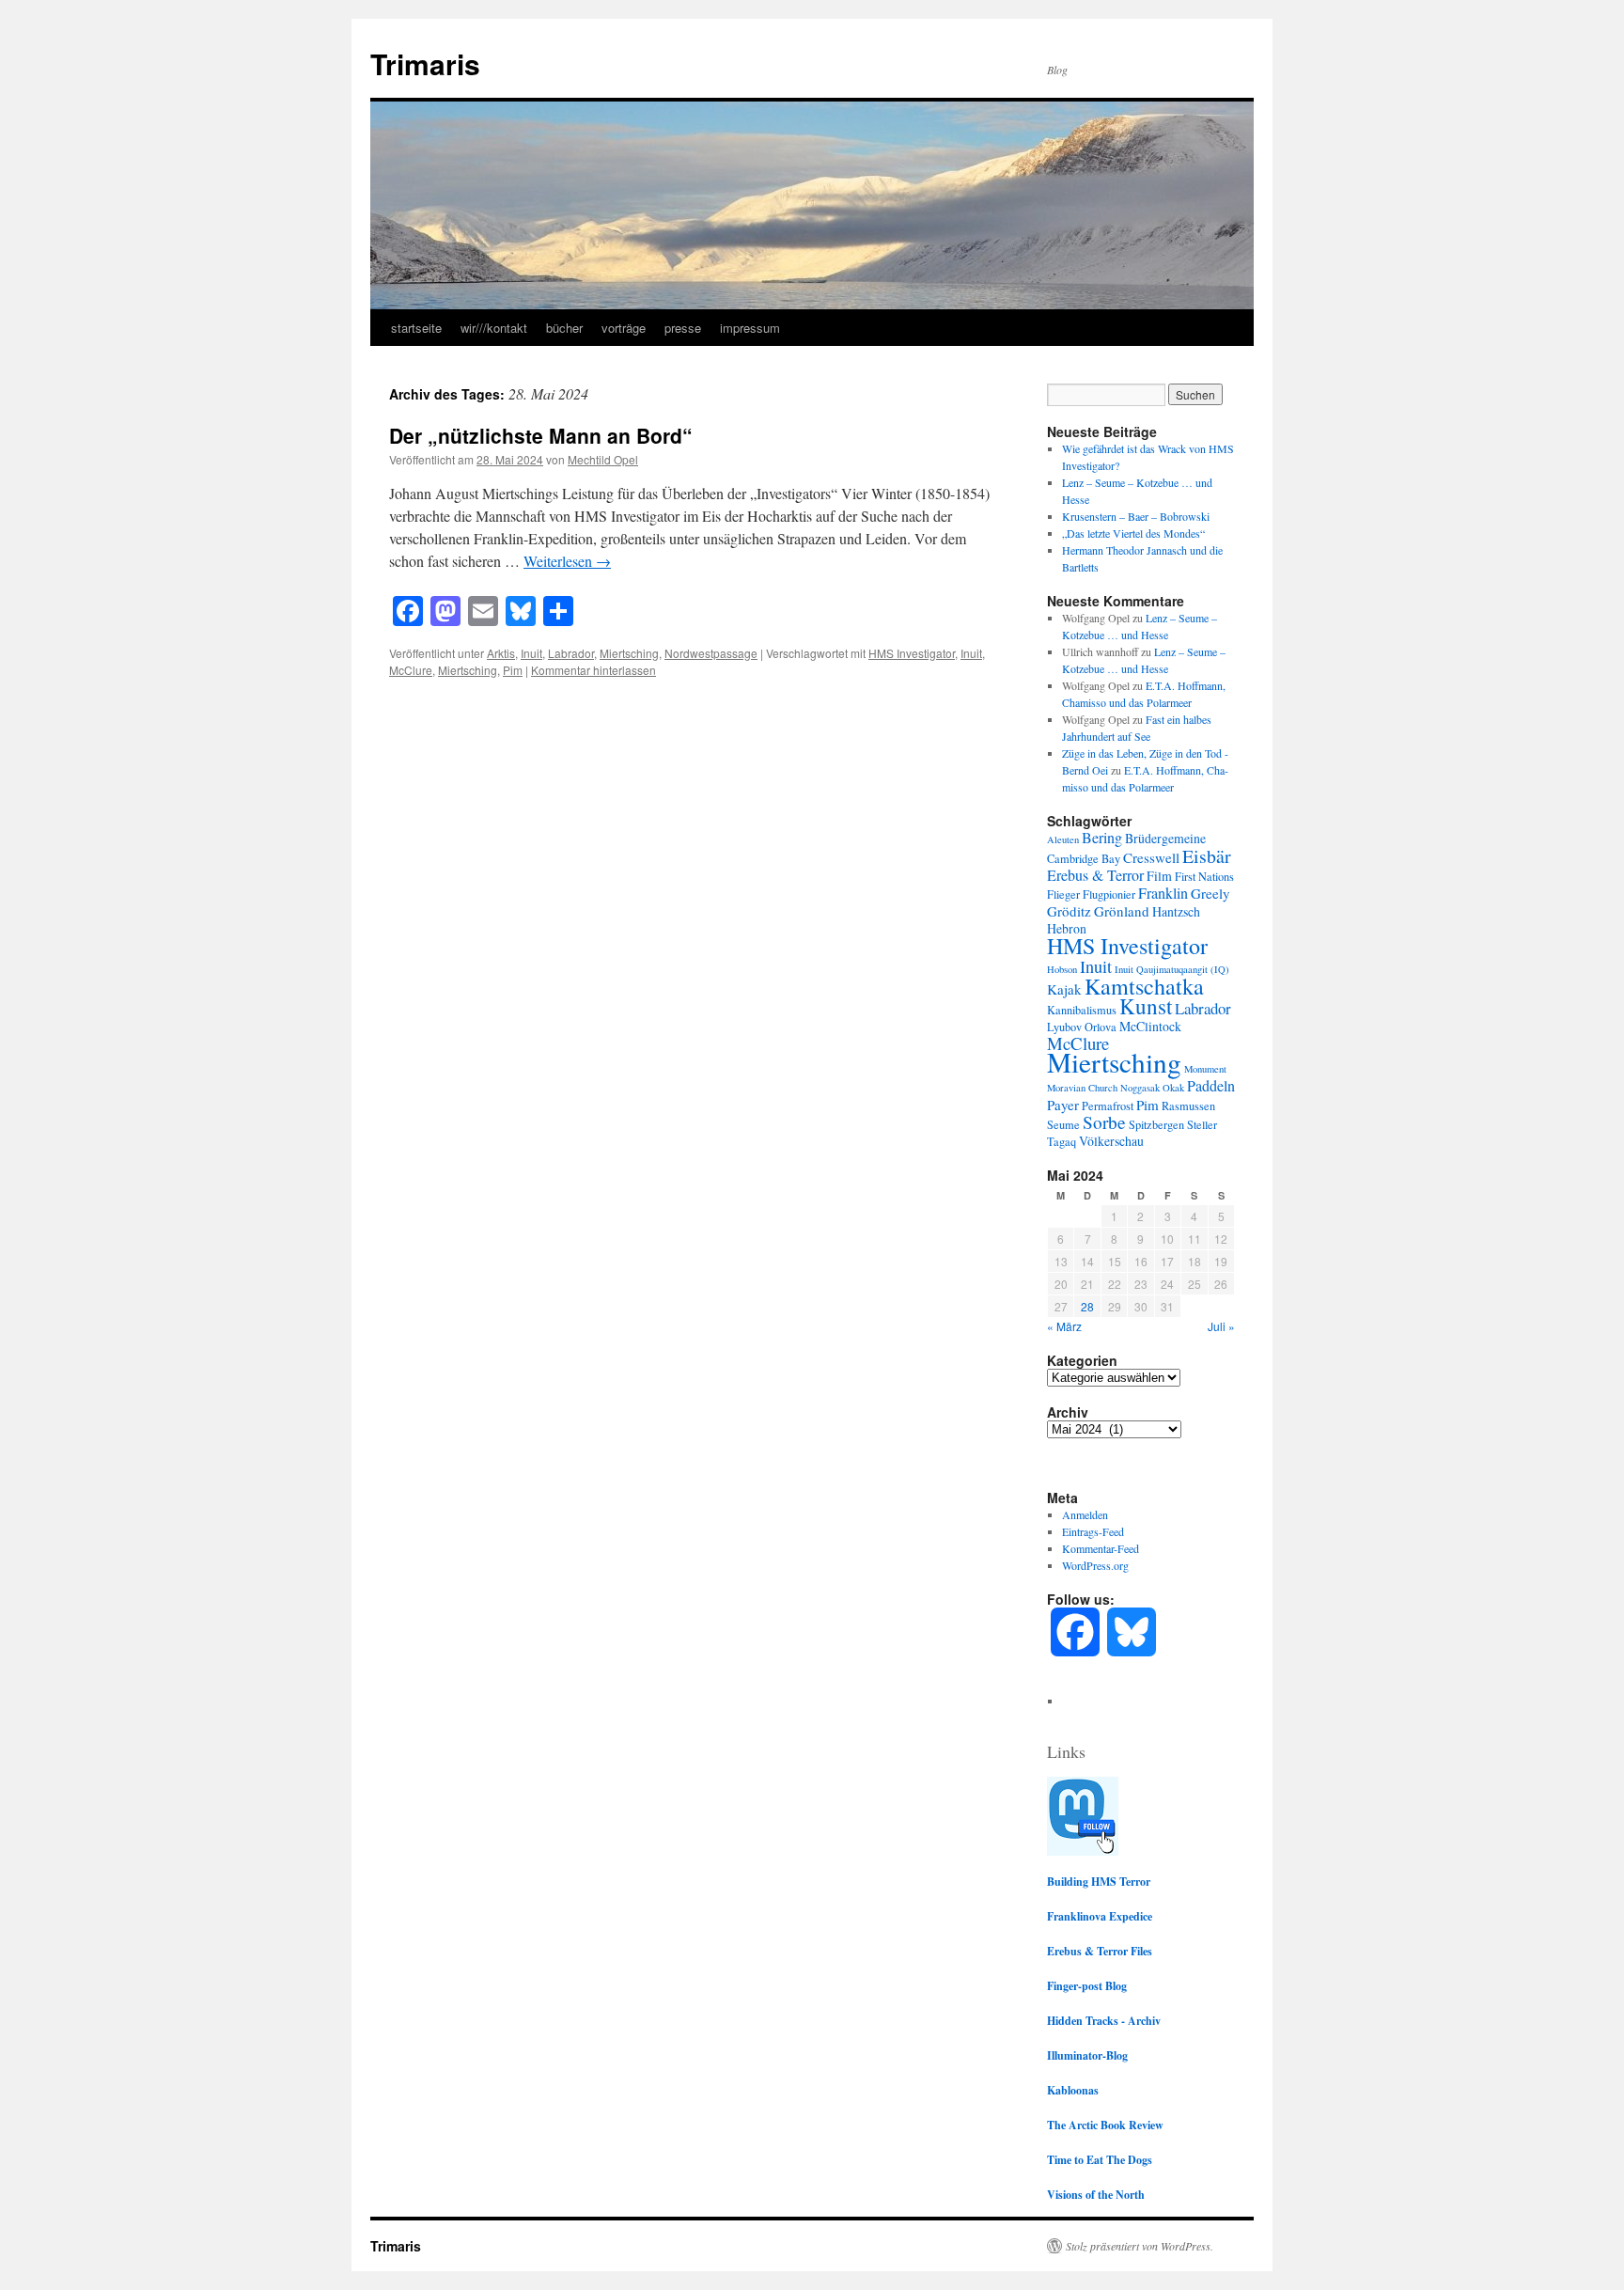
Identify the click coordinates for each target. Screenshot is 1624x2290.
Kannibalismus (1082, 1010)
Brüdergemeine (1165, 838)
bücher (564, 328)
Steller (1202, 1124)
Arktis (501, 653)
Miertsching (629, 653)
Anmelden (1085, 1514)
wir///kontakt (494, 328)
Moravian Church (1082, 1088)
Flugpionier (1109, 894)
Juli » (1221, 1326)
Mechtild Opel (603, 459)
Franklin (1163, 893)
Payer (1063, 1105)
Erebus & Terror (1095, 875)
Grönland (1122, 911)
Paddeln (1211, 1086)
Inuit (531, 653)
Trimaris (425, 63)
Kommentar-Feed (1101, 1548)
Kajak (1064, 989)
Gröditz (1069, 911)
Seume (1063, 1124)
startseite (416, 328)
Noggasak (1140, 1088)
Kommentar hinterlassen (593, 670)
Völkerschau (1111, 1141)
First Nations (1204, 876)
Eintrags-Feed (1093, 1531)
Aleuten (1063, 839)
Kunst (1146, 1006)
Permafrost (1108, 1106)
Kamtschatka (1144, 986)
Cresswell (1151, 857)
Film (1159, 876)
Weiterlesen (567, 561)
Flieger (1063, 894)
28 (1087, 1306)
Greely (1210, 893)
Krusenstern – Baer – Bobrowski (1136, 516)
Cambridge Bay (1084, 858)
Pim (513, 670)
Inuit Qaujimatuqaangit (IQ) (1172, 969)
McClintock (1150, 1026)
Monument (1205, 1069)
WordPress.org (1095, 1565)
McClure (411, 670)
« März (1064, 1326)
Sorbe (1104, 1122)
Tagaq (1062, 1141)
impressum (750, 328)
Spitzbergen (1156, 1124)
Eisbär (1207, 856)
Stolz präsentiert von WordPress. (1140, 2246)
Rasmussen (1188, 1106)
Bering (1102, 838)
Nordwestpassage (711, 653)
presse (683, 328)
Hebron (1067, 928)
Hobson (1062, 969)
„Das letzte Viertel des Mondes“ (1133, 533)
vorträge (624, 328)
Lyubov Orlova (1082, 1027)
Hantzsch (1176, 911)
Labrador (571, 653)
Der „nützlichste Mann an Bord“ (541, 435)
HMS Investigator (912, 653)
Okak (1173, 1088)
